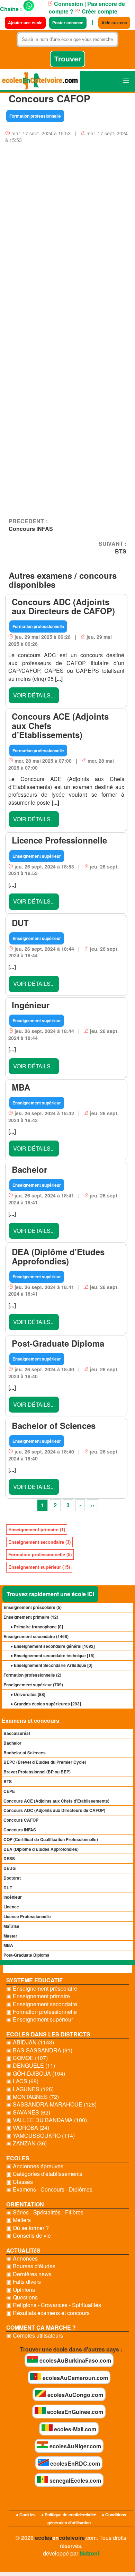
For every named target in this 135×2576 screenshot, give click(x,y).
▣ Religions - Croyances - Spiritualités (54, 2305)
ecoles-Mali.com (74, 2429)
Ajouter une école (25, 23)
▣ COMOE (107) (27, 2058)
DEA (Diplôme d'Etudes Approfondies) (41, 1849)
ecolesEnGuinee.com (74, 2412)
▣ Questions (22, 2297)
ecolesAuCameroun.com (75, 2378)
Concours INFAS (20, 1830)
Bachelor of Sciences (25, 1753)
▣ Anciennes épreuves (35, 2166)
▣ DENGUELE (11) (31, 2066)
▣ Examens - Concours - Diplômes (49, 2189)
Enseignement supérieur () (33, 1685)
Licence (11, 1907)
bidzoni (89, 2553)
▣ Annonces (22, 2259)
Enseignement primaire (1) (37, 1529)
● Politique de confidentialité (69, 2515)
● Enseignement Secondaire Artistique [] (51, 1665)
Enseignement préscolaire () (33, 1607)
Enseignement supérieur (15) (39, 1567)
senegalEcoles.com (75, 2480)
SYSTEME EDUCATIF (34, 1980)
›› (92, 1505)
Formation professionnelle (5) (40, 1554)
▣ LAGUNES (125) (30, 2089)
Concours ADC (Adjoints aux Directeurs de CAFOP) (54, 1810)
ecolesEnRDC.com (74, 2463)
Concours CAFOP (21, 1820)
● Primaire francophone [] (37, 1627)
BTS (8, 1781)
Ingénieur (13, 1897)
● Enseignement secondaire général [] (53, 1646)
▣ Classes (20, 2182)
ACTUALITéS (23, 2250)
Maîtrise (11, 1926)
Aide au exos (114, 23)
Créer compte (99, 11)
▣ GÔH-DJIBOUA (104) (36, 2074)
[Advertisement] (67, 227)
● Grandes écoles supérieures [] (46, 1704)
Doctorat (12, 1878)
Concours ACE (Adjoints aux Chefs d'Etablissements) (56, 1801)
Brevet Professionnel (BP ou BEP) (37, 1772)
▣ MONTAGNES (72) (33, 2097)
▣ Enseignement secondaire (42, 2004)
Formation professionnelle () (32, 1675)
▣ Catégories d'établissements (44, 2174)
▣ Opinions (21, 2290)
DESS (9, 1858)
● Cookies (26, 2515)
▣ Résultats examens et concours (48, 2313)
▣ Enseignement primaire (38, 1996)
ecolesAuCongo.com (75, 2395)
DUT (8, 1888)
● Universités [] (28, 1694)
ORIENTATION (25, 2204)
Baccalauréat (17, 1733)
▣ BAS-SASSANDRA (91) (39, 2050)
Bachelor (12, 1743)
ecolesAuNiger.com (75, 2446)
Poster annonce (68, 23)
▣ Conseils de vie (29, 2236)
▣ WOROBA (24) (28, 2128)
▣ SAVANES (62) (28, 2112)
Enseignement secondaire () (36, 1636)
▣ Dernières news (29, 2274)
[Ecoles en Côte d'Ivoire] (40, 81)
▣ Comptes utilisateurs (35, 2336)
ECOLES (18, 2158)
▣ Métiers (19, 2220)
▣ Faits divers (24, 2282)
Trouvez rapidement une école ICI (50, 1594)
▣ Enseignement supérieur (40, 2019)
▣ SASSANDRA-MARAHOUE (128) (51, 2104)
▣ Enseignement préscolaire (42, 1989)
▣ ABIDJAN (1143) (30, 2042)
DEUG (10, 1868)
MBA (8, 1945)
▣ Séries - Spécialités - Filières (45, 2212)
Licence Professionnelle (27, 1916)
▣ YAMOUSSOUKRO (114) (40, 2136)
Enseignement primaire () (31, 1617)
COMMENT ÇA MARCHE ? (41, 2327)
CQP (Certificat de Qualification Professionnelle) (51, 1839)
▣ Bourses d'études (31, 2266)
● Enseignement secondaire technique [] (52, 1655)
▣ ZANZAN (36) (26, 2143)
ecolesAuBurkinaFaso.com (75, 2360)
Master (10, 1936)
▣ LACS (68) (22, 2081)
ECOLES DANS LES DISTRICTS (48, 2034)
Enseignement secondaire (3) (39, 1542)
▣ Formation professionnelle (42, 2012)
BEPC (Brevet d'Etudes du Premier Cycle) (45, 1762)
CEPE (9, 1791)
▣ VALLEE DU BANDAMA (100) (47, 2120)
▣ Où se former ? (28, 2228)
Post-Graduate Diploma (26, 1955)
